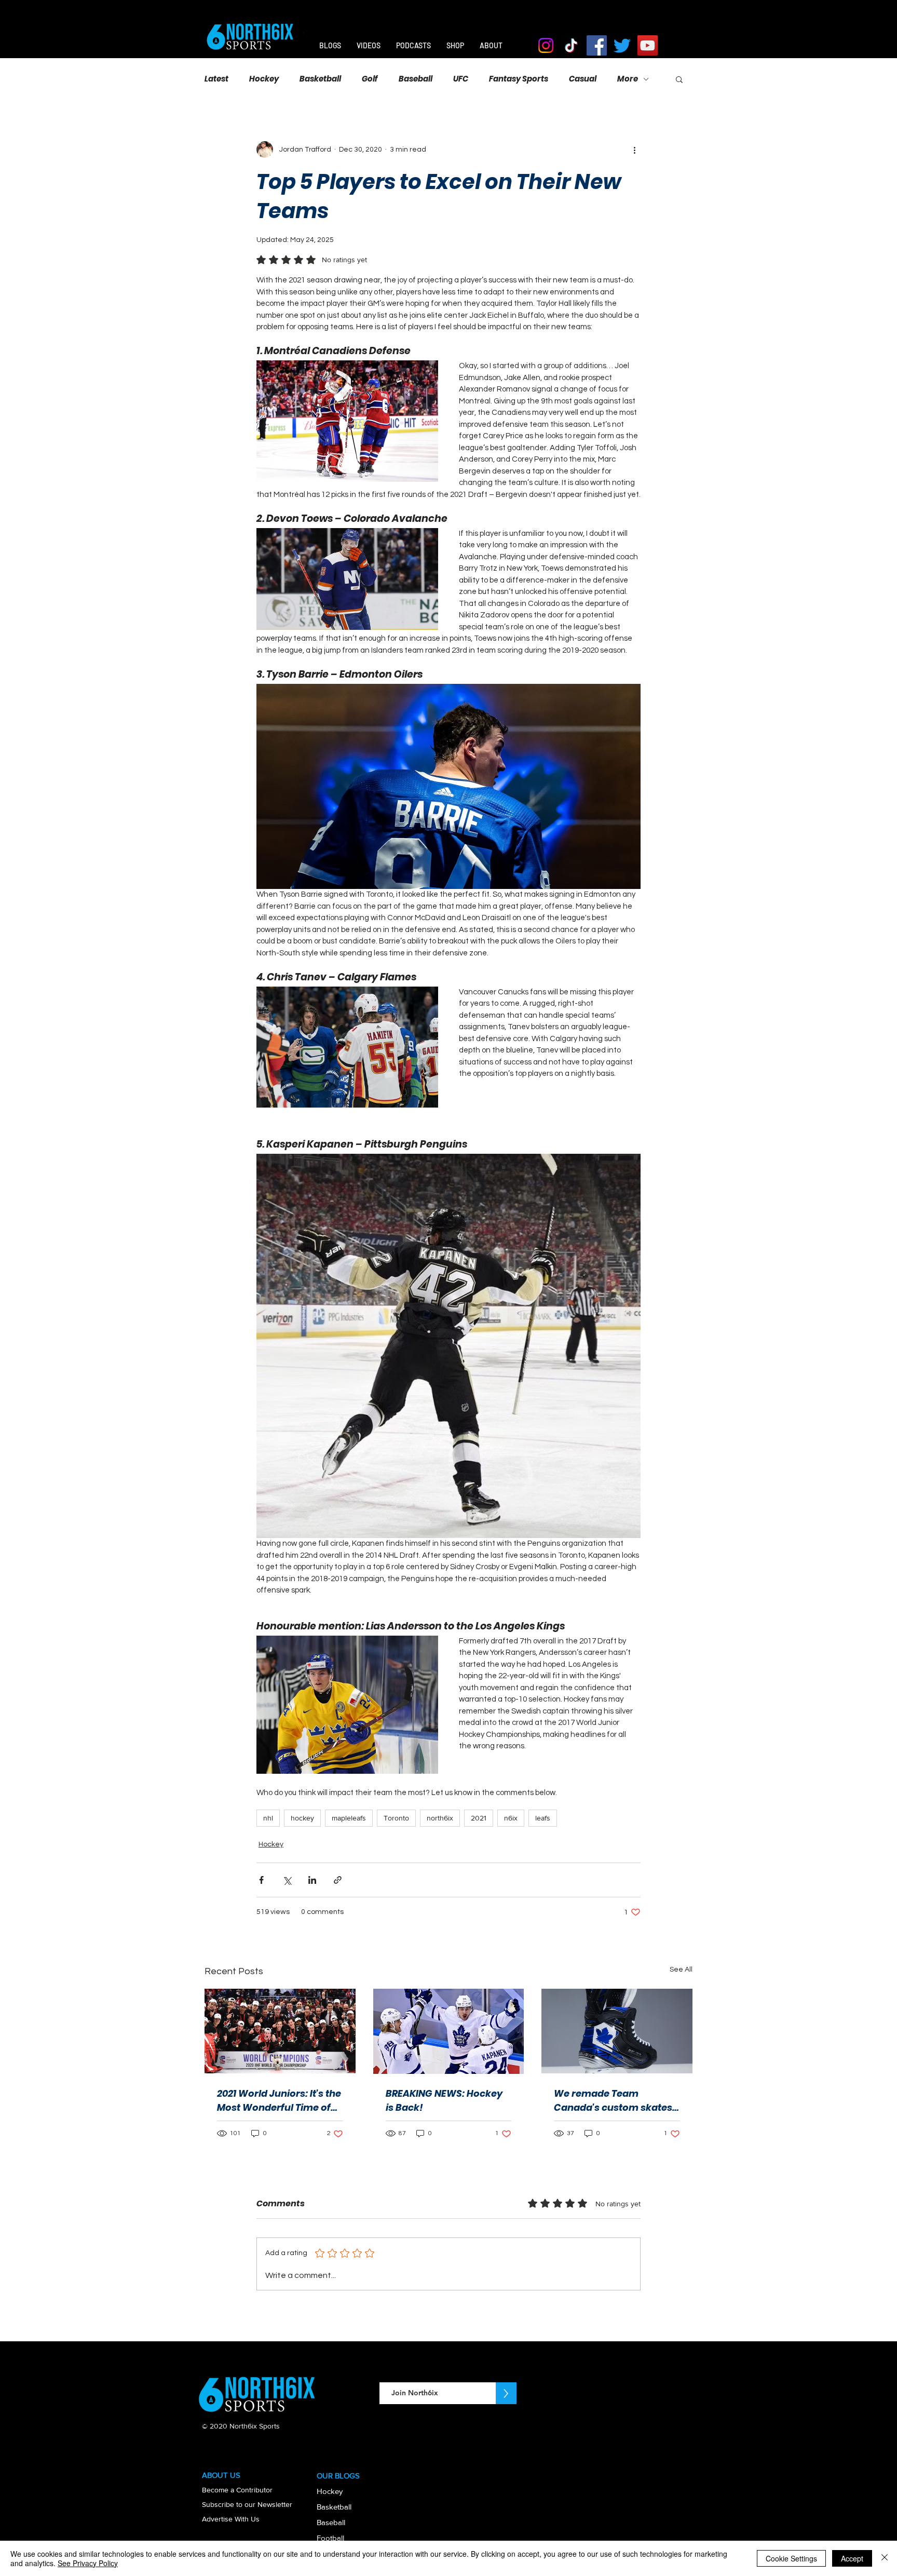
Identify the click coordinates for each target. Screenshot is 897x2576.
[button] (679, 79)
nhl (268, 1818)
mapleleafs (349, 1818)
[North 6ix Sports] (597, 45)
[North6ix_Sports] (571, 45)
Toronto (396, 1818)
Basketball (320, 79)
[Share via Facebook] (261, 1880)
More (628, 79)
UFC (461, 79)
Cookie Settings (791, 2558)
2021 (479, 1818)
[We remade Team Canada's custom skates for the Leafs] (617, 2031)
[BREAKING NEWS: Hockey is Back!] (449, 2031)
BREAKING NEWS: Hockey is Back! (444, 2100)
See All (681, 1970)
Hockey (264, 79)
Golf (370, 79)
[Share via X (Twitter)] (287, 1880)
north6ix (440, 1818)
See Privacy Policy (88, 2563)
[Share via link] (338, 1880)
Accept (852, 2558)
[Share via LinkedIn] (312, 1880)
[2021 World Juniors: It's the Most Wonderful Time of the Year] (280, 2031)
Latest (216, 79)
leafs (543, 1818)
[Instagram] (546, 45)
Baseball (416, 79)
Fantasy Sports (519, 79)
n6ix (511, 1818)
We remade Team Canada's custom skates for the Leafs (613, 2101)
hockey (302, 1818)
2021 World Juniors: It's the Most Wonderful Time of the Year (279, 2101)
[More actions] (634, 150)
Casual (583, 79)
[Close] (885, 2558)
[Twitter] (622, 45)
